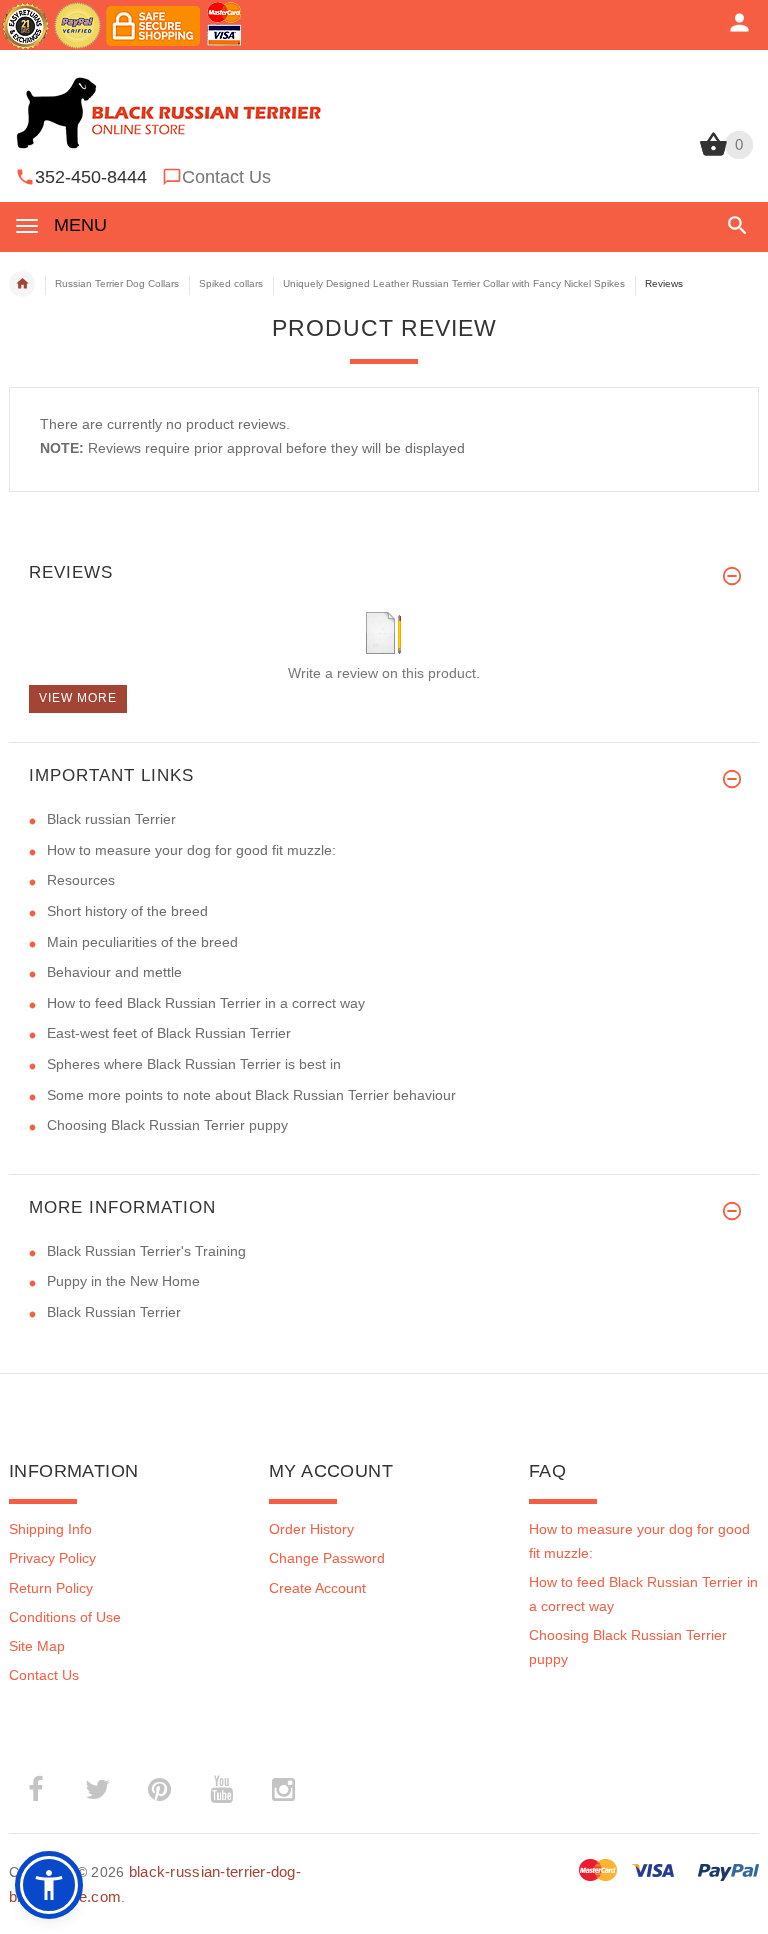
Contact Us (226, 177)
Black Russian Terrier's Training (146, 1251)
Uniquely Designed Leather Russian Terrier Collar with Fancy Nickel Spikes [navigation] (454, 283)
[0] (713, 154)
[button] (733, 225)
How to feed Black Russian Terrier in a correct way (206, 1003)
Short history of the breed (127, 911)
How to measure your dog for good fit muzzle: (191, 850)
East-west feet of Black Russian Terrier (169, 1033)
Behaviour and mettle (114, 972)
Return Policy (51, 1588)
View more (78, 698)
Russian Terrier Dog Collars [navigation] (117, 283)
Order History (311, 1529)
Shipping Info (50, 1529)
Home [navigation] (22, 284)
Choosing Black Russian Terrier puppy (167, 1125)
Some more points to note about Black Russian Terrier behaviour (251, 1095)
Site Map (37, 1646)
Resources (81, 880)
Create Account (317, 1588)
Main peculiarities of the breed (142, 942)
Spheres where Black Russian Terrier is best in (194, 1064)
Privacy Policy (52, 1558)
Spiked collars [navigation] (231, 283)
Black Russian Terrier (114, 1312)
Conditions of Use (65, 1617)
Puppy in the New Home (123, 1281)
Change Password (327, 1558)
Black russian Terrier (111, 819)
